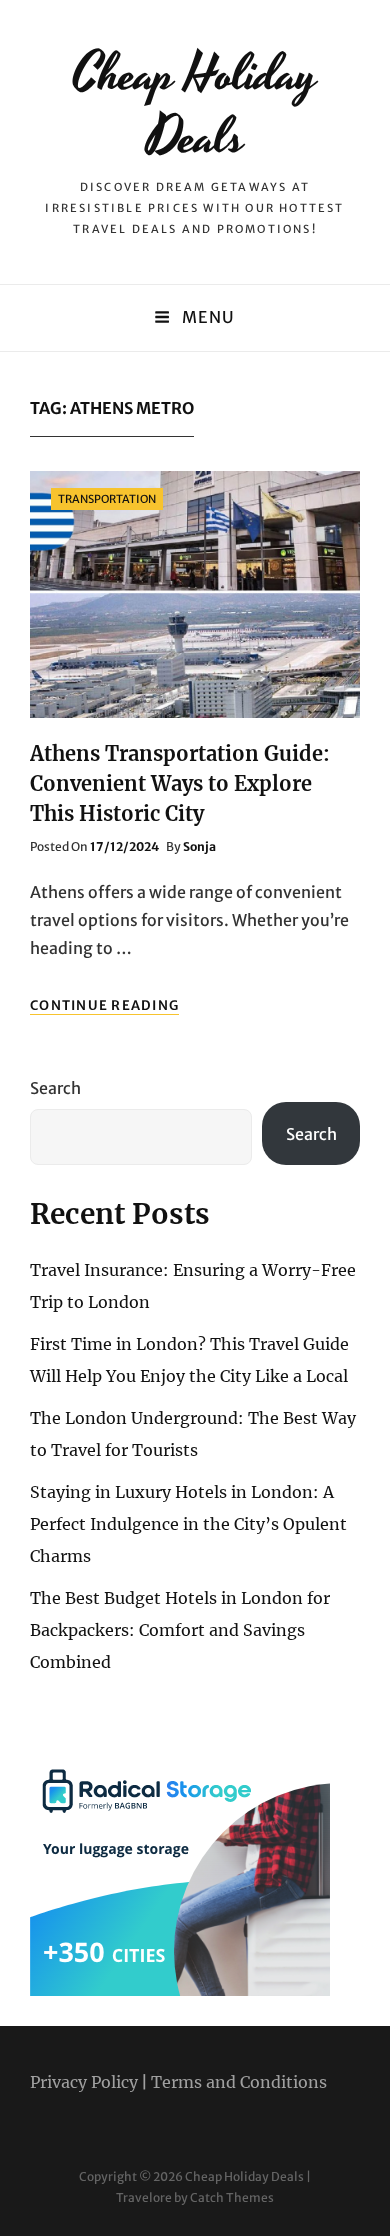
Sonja (199, 846)
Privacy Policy (84, 2082)
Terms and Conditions (239, 2082)
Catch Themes (232, 2197)
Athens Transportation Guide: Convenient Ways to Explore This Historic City (180, 783)
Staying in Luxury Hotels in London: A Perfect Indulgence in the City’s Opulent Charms (188, 1524)
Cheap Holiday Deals (194, 106)
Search (55, 1088)
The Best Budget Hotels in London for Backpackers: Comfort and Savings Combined (180, 1630)
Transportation (107, 499)
